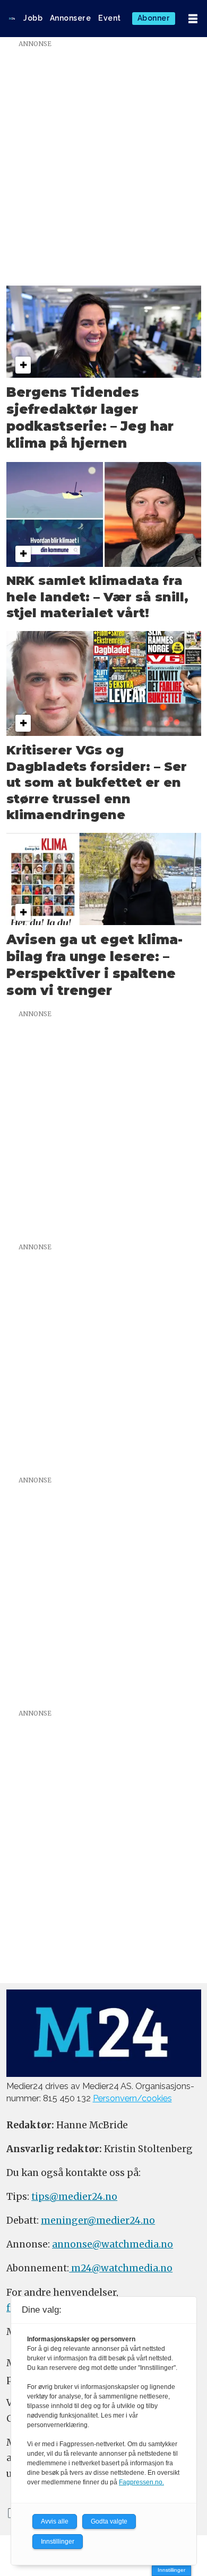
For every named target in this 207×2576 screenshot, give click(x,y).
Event (110, 18)
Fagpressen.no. (141, 2482)
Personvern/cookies (132, 2098)
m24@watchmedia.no (121, 2268)
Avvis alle (55, 2521)
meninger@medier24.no (98, 2220)
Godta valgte (109, 2521)
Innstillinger (171, 2570)
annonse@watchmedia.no (113, 2244)
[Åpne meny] (193, 19)
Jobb (33, 18)
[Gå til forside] (12, 19)
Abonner (154, 18)
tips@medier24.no (74, 2197)
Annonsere (71, 18)
